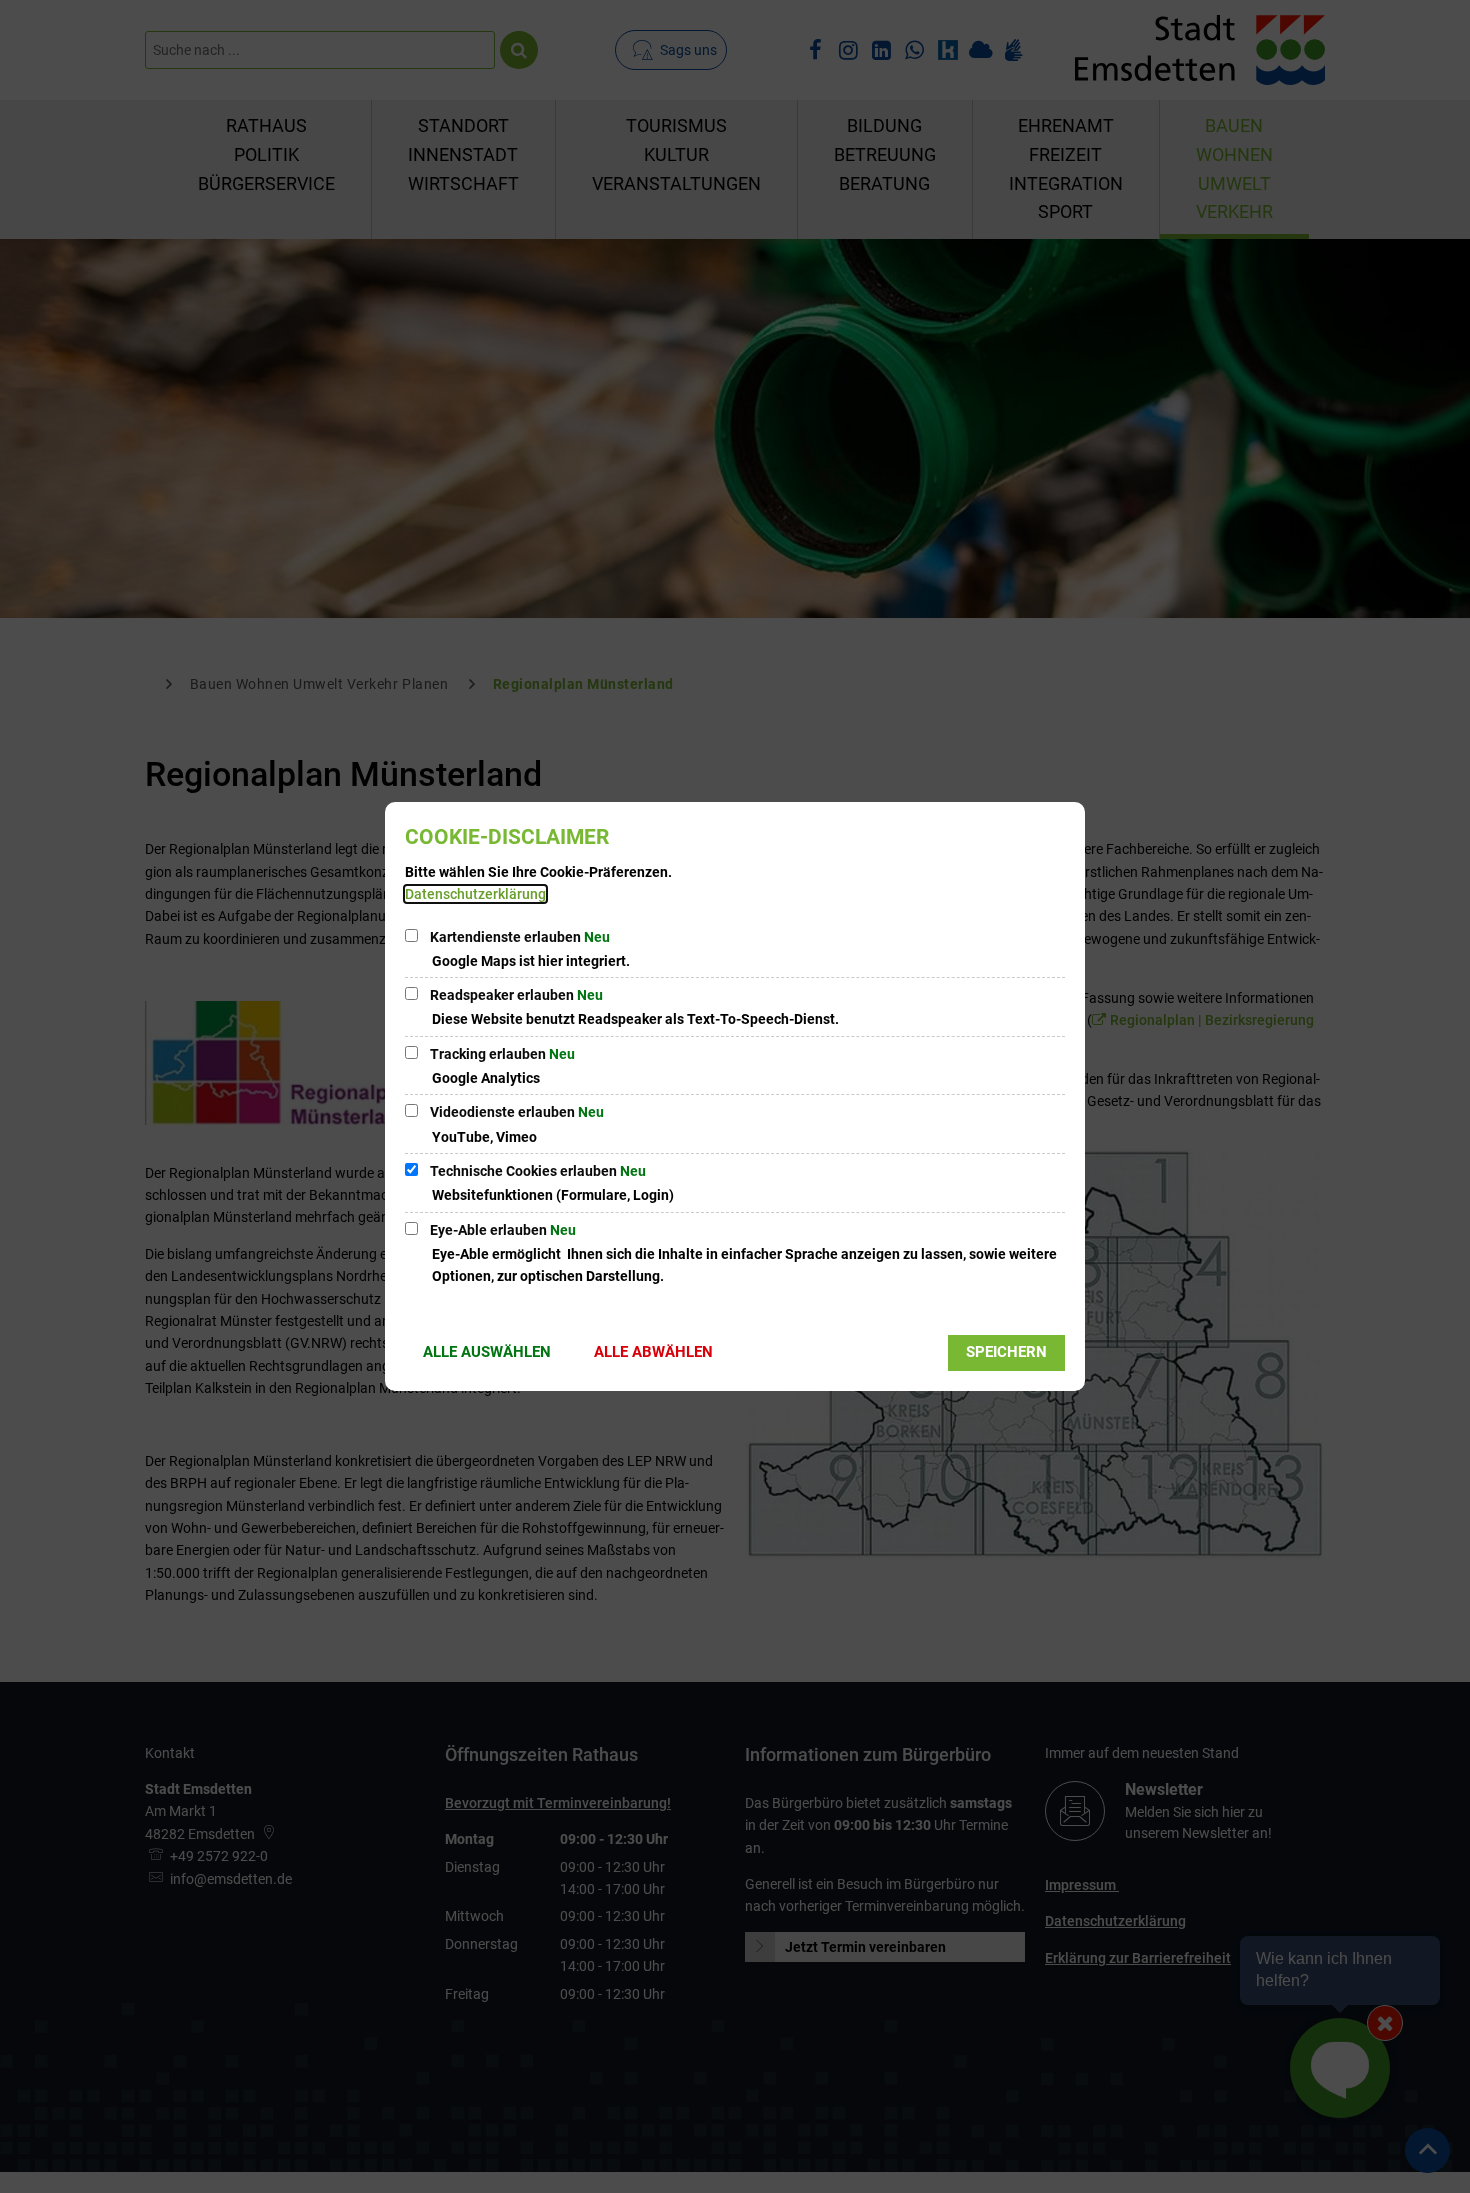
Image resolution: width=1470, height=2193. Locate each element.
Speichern (1006, 1352)
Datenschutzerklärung (475, 894)
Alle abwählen (653, 1352)
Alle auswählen (487, 1352)
